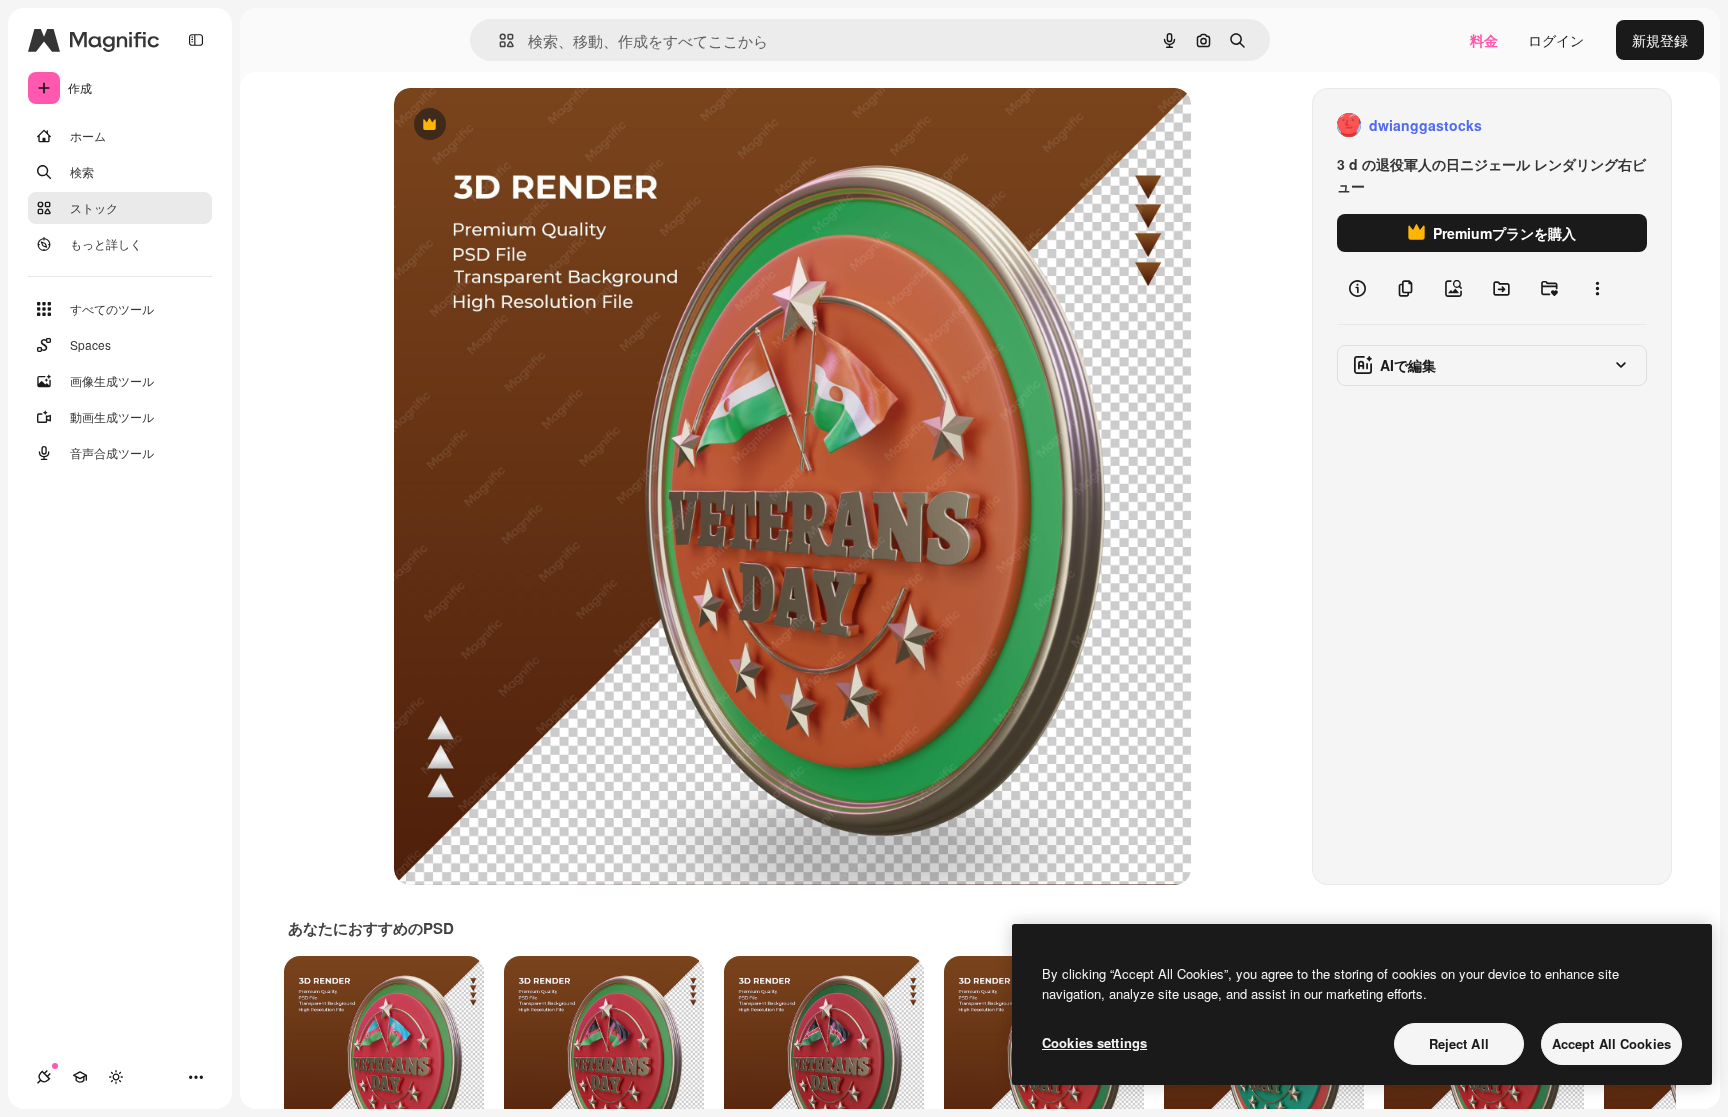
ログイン (1556, 40)
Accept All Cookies (1611, 1043)
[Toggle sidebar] (196, 40)
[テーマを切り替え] (116, 1077)
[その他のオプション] (1597, 288)
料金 (1484, 40)
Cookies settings (1094, 1042)
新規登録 (1660, 40)
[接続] (44, 1077)
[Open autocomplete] (498, 40)
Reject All (1459, 1043)
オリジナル (531, 125)
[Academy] (80, 1077)
